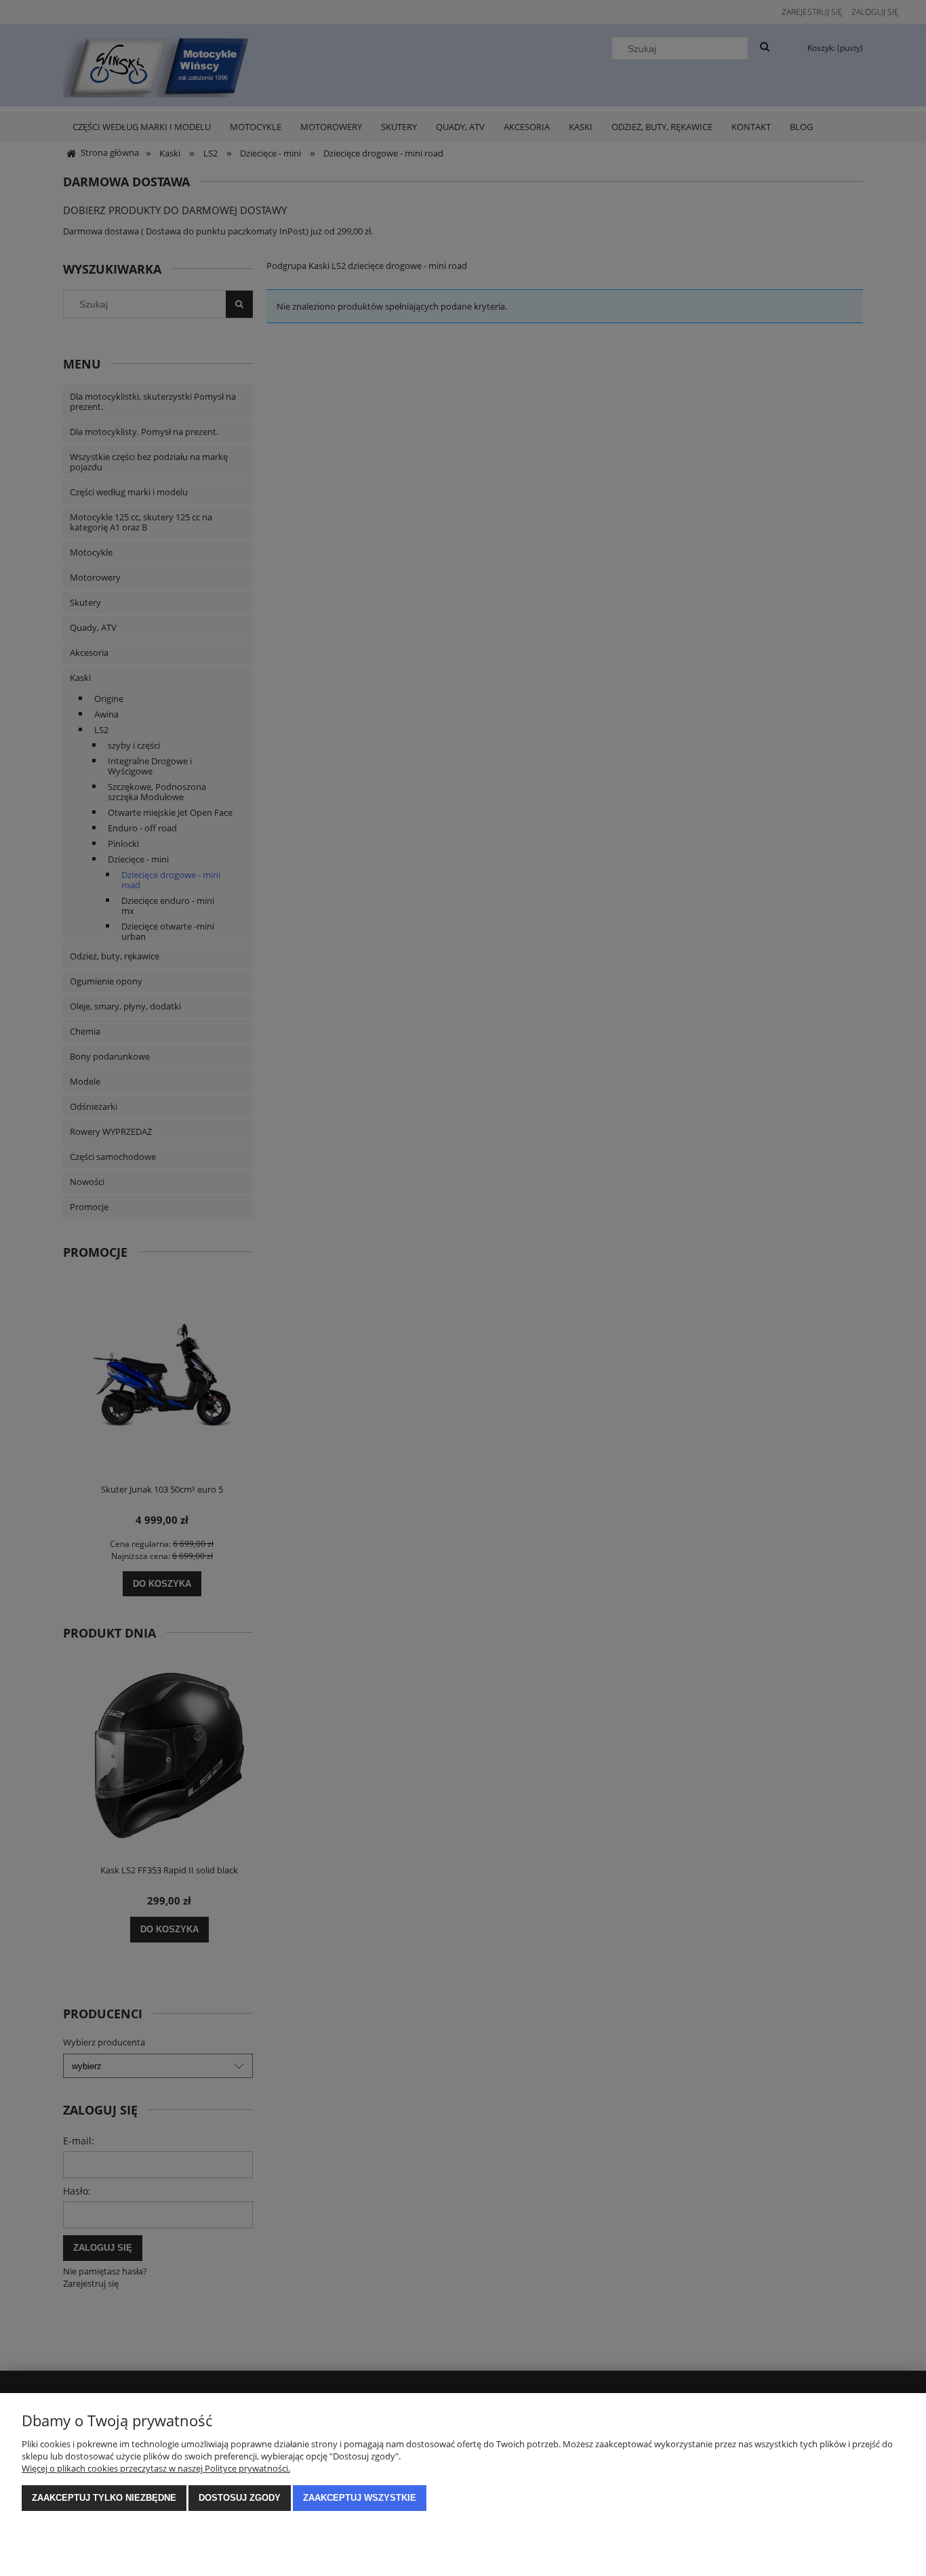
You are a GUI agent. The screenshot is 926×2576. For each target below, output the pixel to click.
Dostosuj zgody (240, 2498)
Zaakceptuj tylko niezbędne (104, 2498)
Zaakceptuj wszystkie (360, 2498)
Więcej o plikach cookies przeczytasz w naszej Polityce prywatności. (156, 2468)
